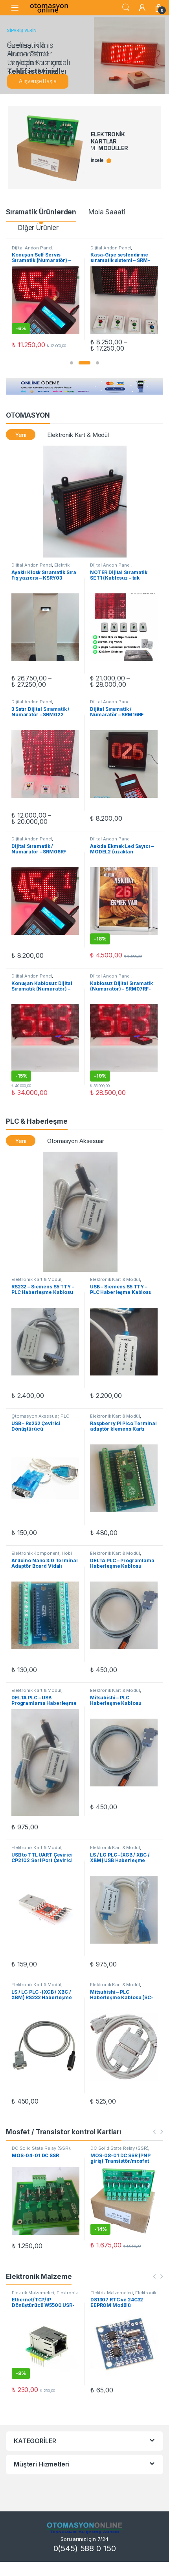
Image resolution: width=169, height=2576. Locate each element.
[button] (72, 363)
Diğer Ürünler (38, 228)
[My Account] (142, 7)
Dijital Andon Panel (32, 248)
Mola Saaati (107, 212)
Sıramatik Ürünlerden (41, 212)
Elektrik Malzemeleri (33, 2293)
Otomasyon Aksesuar (75, 1141)
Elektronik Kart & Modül (78, 435)
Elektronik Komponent (35, 1553)
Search (126, 7)
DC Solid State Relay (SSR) (41, 2148)
